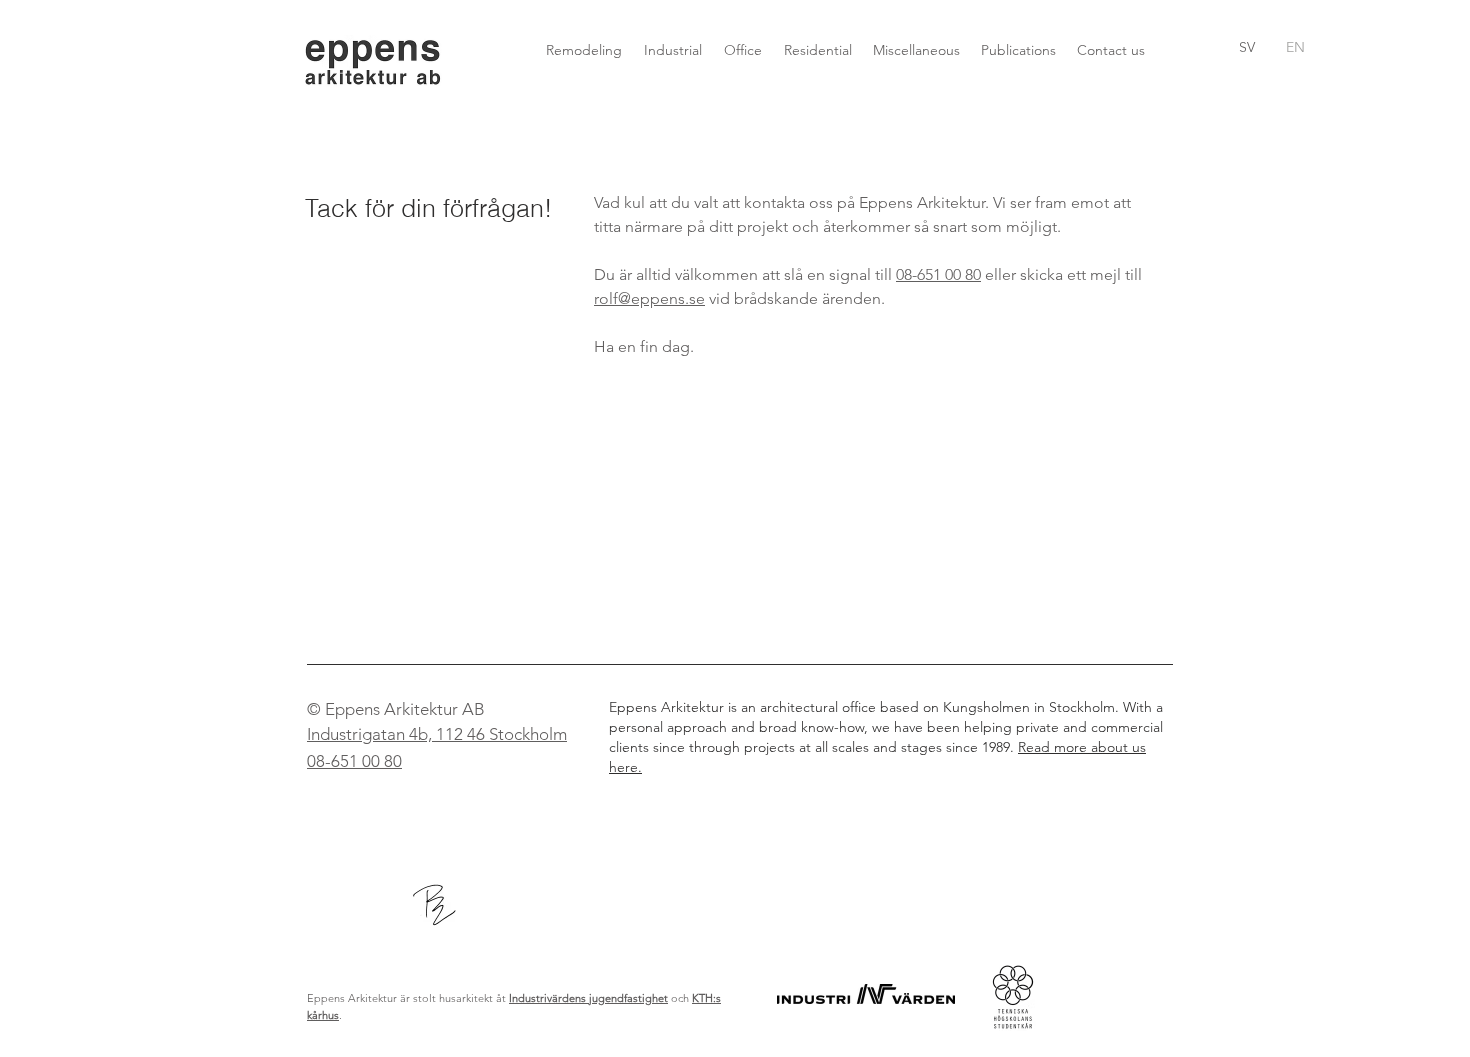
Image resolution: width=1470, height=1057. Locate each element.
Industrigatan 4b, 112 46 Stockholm (437, 734)
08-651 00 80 (938, 274)
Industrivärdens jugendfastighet (588, 998)
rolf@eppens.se (649, 298)
